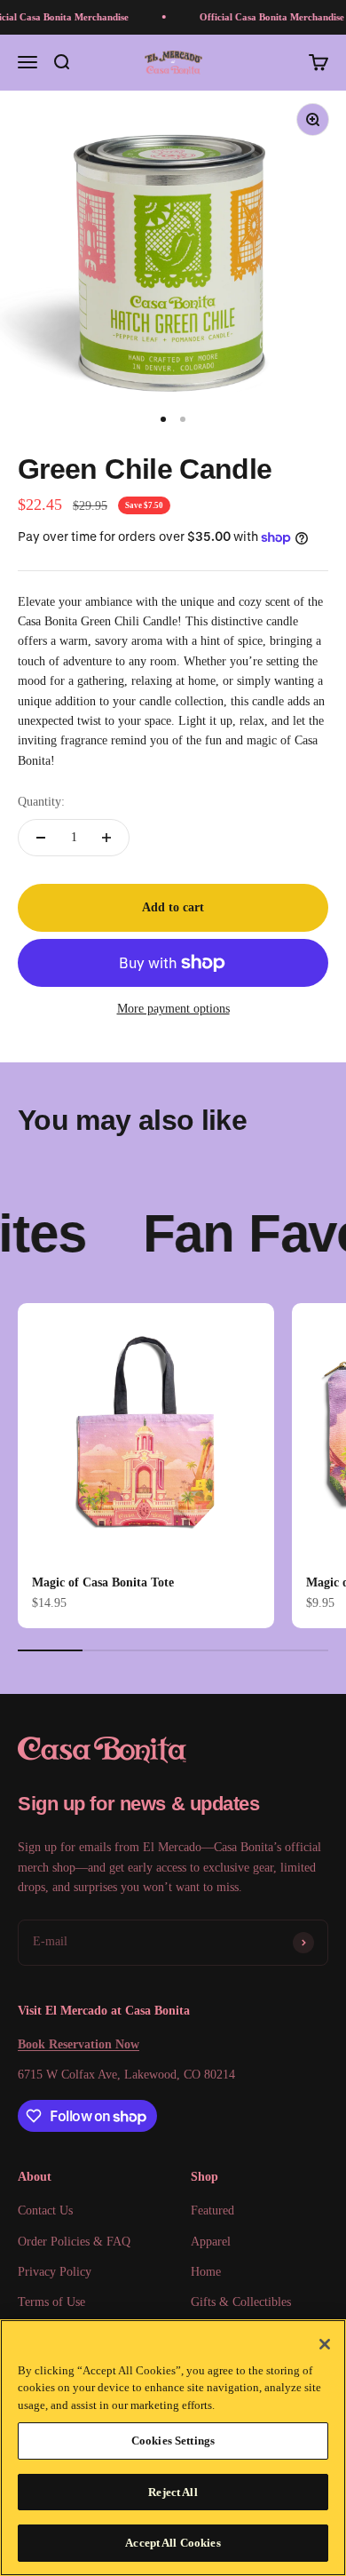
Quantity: (41, 802)
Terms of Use (51, 2302)
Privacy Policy (55, 2272)
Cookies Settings (173, 2441)
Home (206, 2272)
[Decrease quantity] (41, 838)
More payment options (173, 1009)
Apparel (211, 2242)
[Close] (325, 2344)
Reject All (173, 2492)
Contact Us (45, 2210)
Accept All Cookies (173, 2543)
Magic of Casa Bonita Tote (103, 1582)
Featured (212, 2210)
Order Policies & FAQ (74, 2242)
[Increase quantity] (106, 838)
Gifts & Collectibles (241, 2302)
